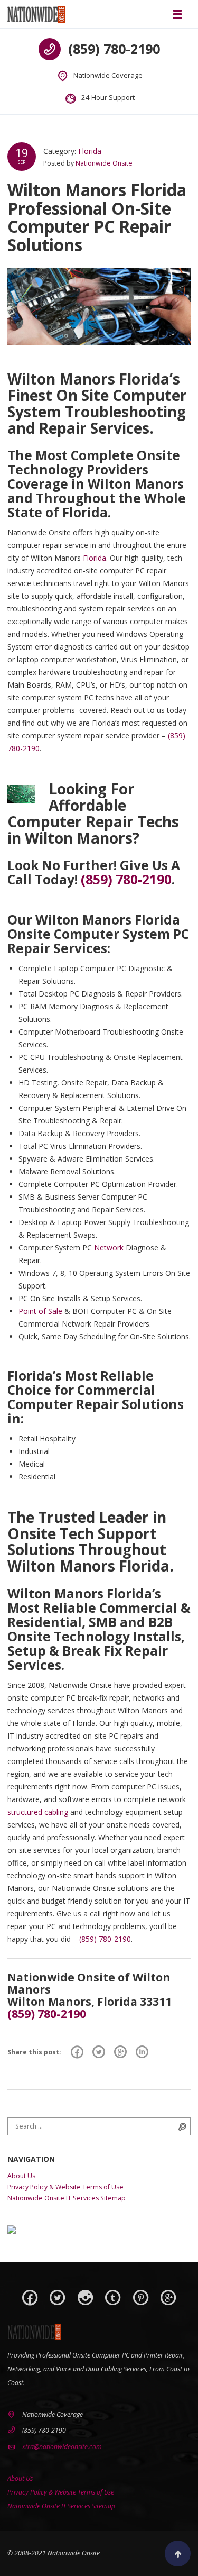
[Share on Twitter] (99, 2052)
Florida (90, 151)
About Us (21, 2176)
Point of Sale (40, 1311)
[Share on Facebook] (77, 2052)
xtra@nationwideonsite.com (62, 2447)
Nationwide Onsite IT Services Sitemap (67, 2198)
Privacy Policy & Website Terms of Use (65, 2187)
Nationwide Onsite (104, 163)
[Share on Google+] (120, 2052)
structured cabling (38, 1812)
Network (109, 1248)
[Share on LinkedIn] (142, 2052)
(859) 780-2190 (114, 49)
